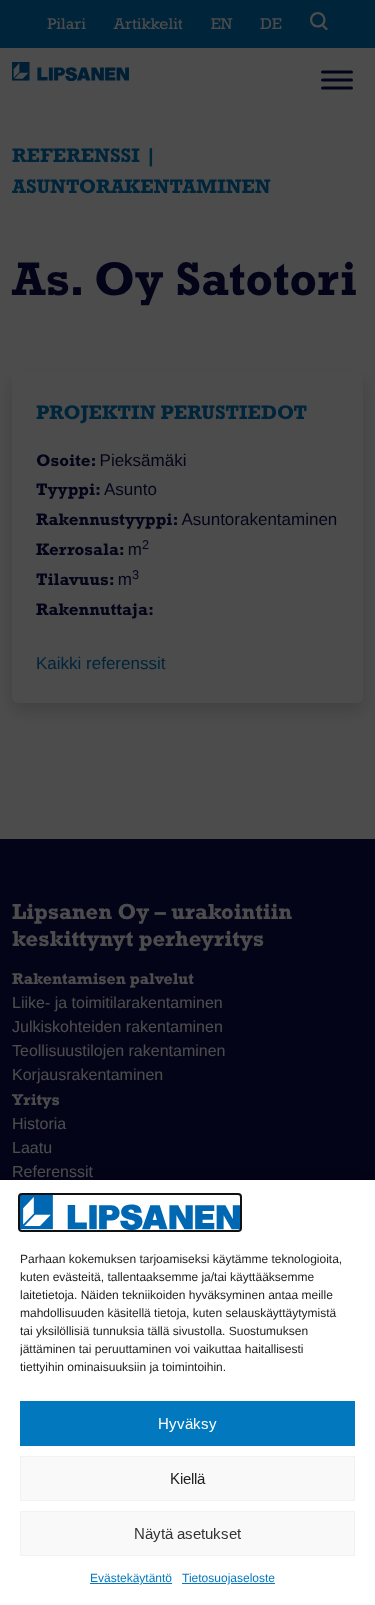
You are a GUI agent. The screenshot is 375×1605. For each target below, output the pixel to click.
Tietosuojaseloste (228, 1578)
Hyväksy (187, 1423)
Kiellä (187, 1478)
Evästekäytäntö (131, 1578)
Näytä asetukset (187, 1533)
